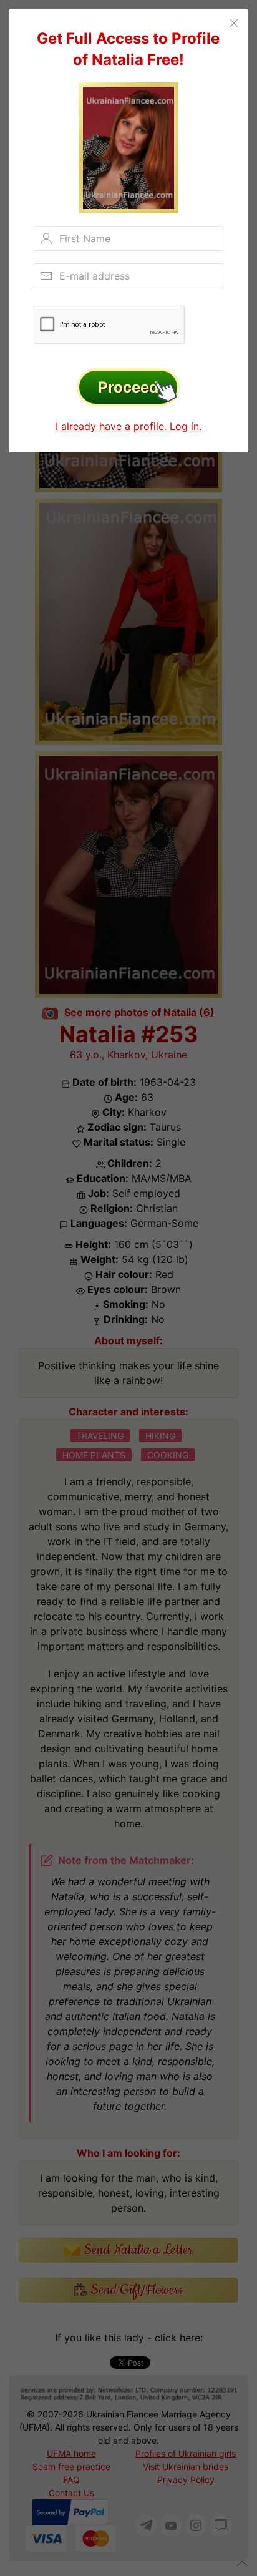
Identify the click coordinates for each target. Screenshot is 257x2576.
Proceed (128, 387)
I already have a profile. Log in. (128, 426)
